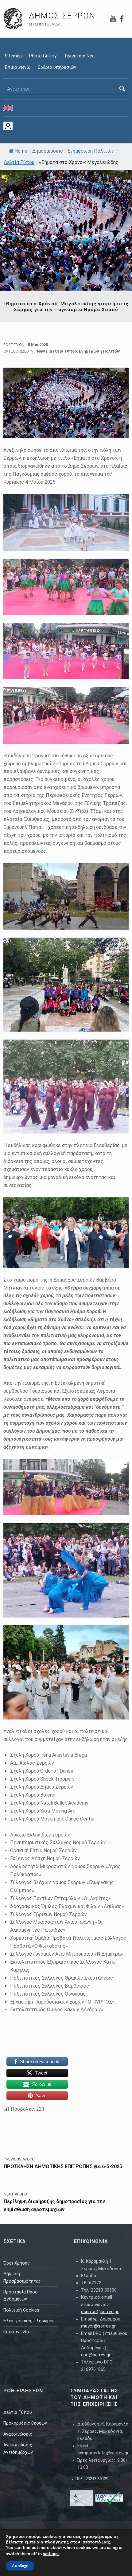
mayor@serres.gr (98, 2326)
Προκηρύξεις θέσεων (25, 2423)
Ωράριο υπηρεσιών (57, 67)
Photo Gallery (43, 56)
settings (51, 2554)
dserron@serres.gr (100, 2312)
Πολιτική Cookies (21, 2310)
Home (21, 151)
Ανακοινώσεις (18, 2434)
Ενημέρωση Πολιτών (91, 151)
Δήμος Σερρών (62, 16)
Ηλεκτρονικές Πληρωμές (29, 2321)
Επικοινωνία (18, 67)
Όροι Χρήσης (17, 2263)
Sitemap (13, 56)
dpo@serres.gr (96, 2355)
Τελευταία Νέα (79, 56)
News (42, 351)
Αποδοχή (20, 2566)
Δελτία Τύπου (19, 162)
